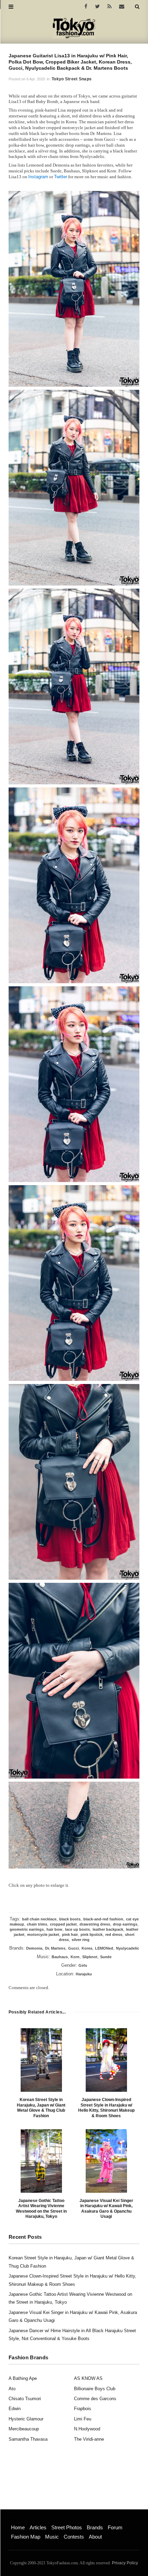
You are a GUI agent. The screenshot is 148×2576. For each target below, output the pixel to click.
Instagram (38, 177)
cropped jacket (63, 1924)
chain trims (37, 1924)
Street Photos (67, 2527)
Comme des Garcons (95, 2399)
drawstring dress (95, 1924)
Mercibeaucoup (24, 2429)
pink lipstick (92, 1934)
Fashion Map (26, 2537)
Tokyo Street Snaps (72, 79)
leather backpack (108, 1929)
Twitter (61, 177)
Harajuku (84, 1974)
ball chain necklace (39, 1919)
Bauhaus (60, 1957)
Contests (74, 2537)
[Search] (137, 7)
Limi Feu (83, 2419)
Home (18, 2527)
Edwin (15, 2409)
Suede (106, 1957)
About (95, 2537)
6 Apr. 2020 (36, 79)
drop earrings (125, 1924)
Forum (115, 2527)
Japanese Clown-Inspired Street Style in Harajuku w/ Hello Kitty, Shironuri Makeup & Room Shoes (106, 2108)
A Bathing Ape (23, 2378)
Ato (12, 2389)
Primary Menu (23, 2520)
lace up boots (77, 1929)
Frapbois (83, 2409)
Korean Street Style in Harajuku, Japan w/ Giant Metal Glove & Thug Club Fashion (41, 2108)
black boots (70, 1919)
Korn (75, 1957)
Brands (95, 2527)
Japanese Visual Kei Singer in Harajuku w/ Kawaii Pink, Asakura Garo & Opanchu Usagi (106, 2209)
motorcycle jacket (43, 1934)
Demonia (34, 1948)
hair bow (54, 1929)
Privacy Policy (125, 2563)
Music (52, 2537)
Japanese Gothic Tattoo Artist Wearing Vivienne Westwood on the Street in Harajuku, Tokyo (41, 2209)
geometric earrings (27, 1929)
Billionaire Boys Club (95, 2389)
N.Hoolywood (87, 2429)
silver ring (81, 1940)
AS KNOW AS (88, 2378)
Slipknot (90, 1957)
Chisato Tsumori (25, 2399)
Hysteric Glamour (26, 2419)
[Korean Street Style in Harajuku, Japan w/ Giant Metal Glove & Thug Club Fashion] (41, 2060)
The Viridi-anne (89, 2439)
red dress (114, 1934)
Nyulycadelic (128, 1948)
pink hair (70, 1934)
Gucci (73, 1948)
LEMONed (104, 1948)
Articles (38, 2527)
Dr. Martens (55, 1948)
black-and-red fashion (103, 1919)
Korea (87, 1948)
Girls (83, 1965)
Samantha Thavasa (28, 2439)
